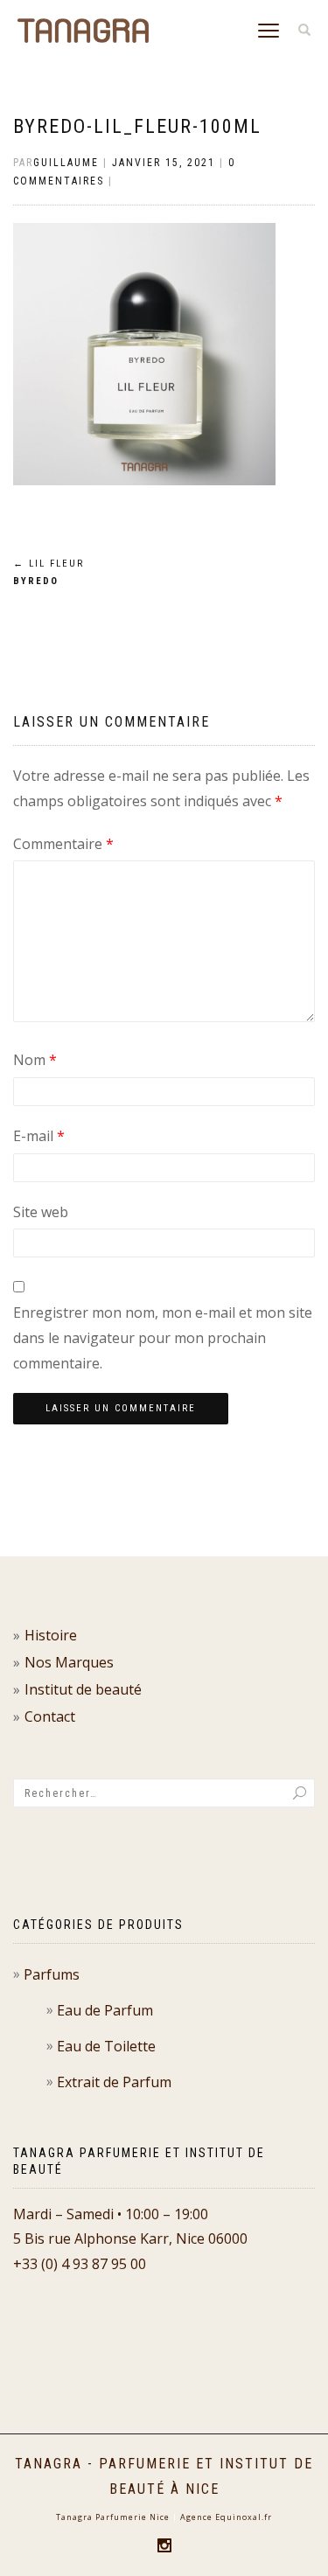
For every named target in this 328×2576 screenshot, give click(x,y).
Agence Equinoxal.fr (226, 2517)
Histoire (51, 1635)
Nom (35, 1060)
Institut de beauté (83, 1689)
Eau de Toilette (106, 2046)
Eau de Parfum (105, 2010)
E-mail (39, 1136)
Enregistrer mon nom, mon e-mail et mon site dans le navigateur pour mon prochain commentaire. (163, 1338)
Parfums (52, 1974)
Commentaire (63, 844)
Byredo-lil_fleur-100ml (137, 126)
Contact (50, 1716)
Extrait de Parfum (114, 2082)
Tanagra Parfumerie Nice (113, 2517)
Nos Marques (69, 1662)
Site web (41, 1212)
